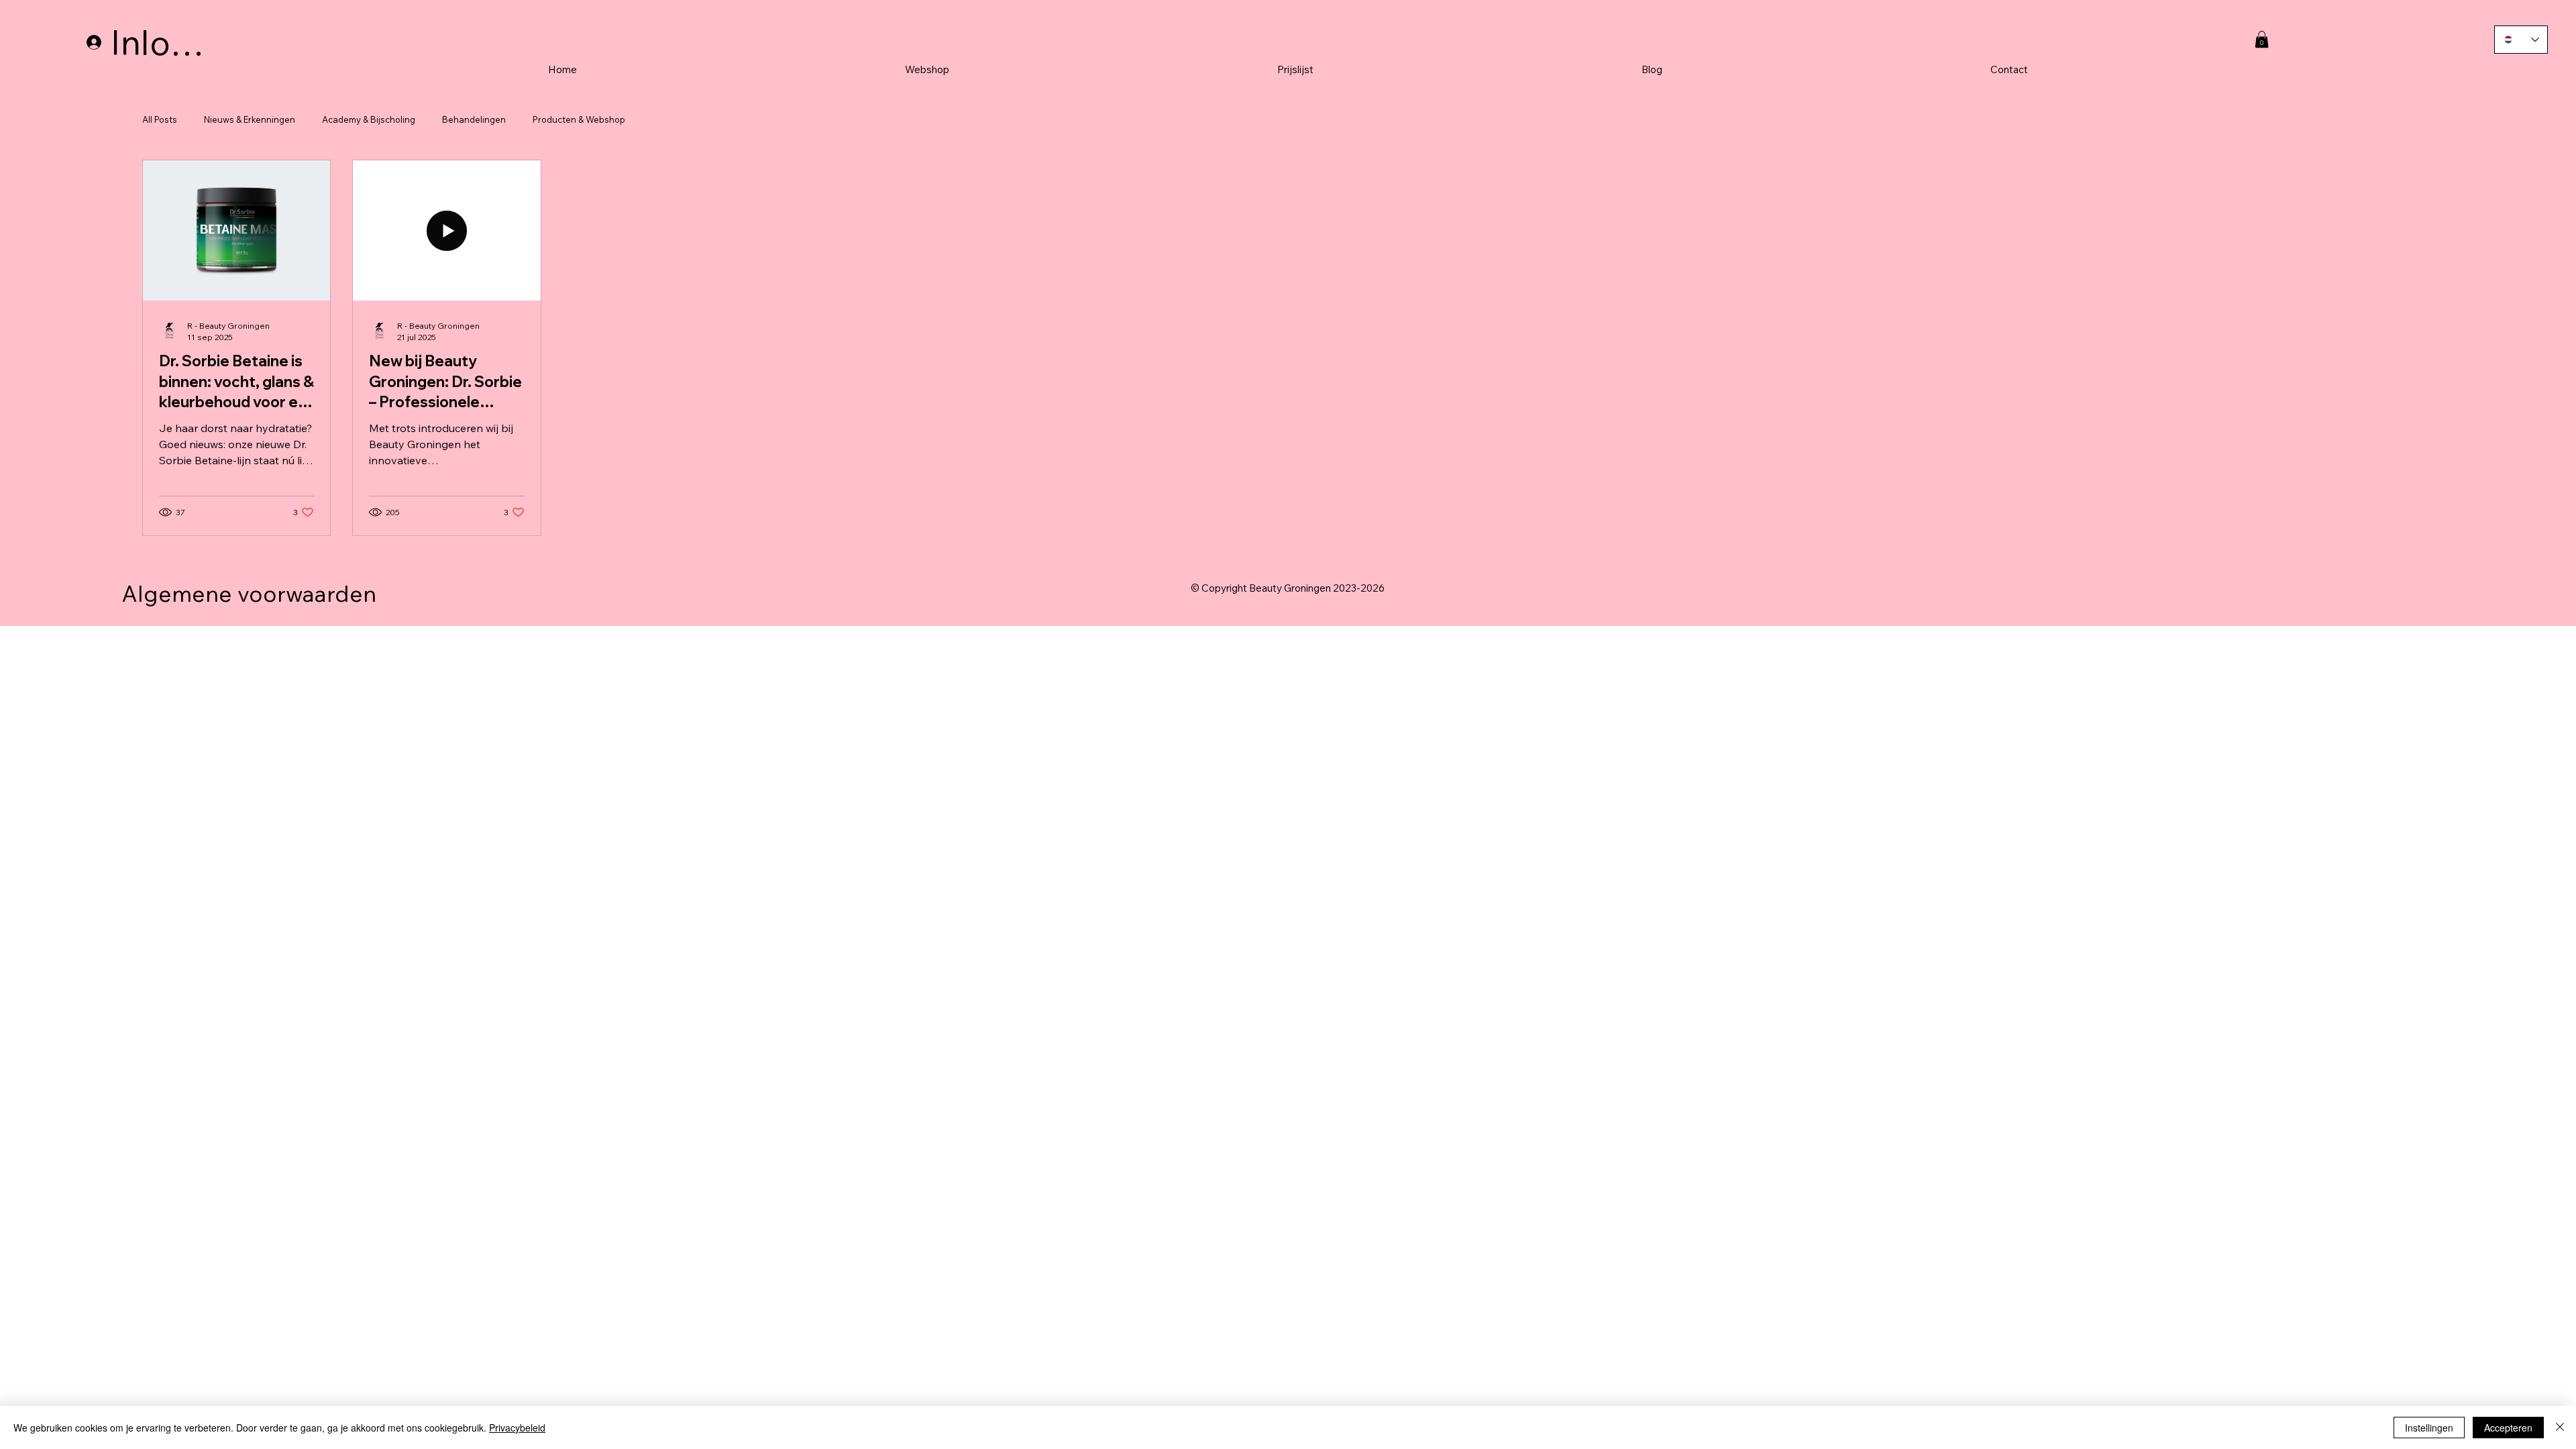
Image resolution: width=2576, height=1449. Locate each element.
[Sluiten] (2560, 1428)
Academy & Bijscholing (369, 119)
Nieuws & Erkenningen (250, 119)
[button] (2262, 39)
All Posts (160, 119)
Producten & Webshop (579, 119)
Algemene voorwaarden (249, 593)
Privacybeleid (517, 1428)
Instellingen (2429, 1428)
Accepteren (2508, 1428)
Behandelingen (474, 119)
